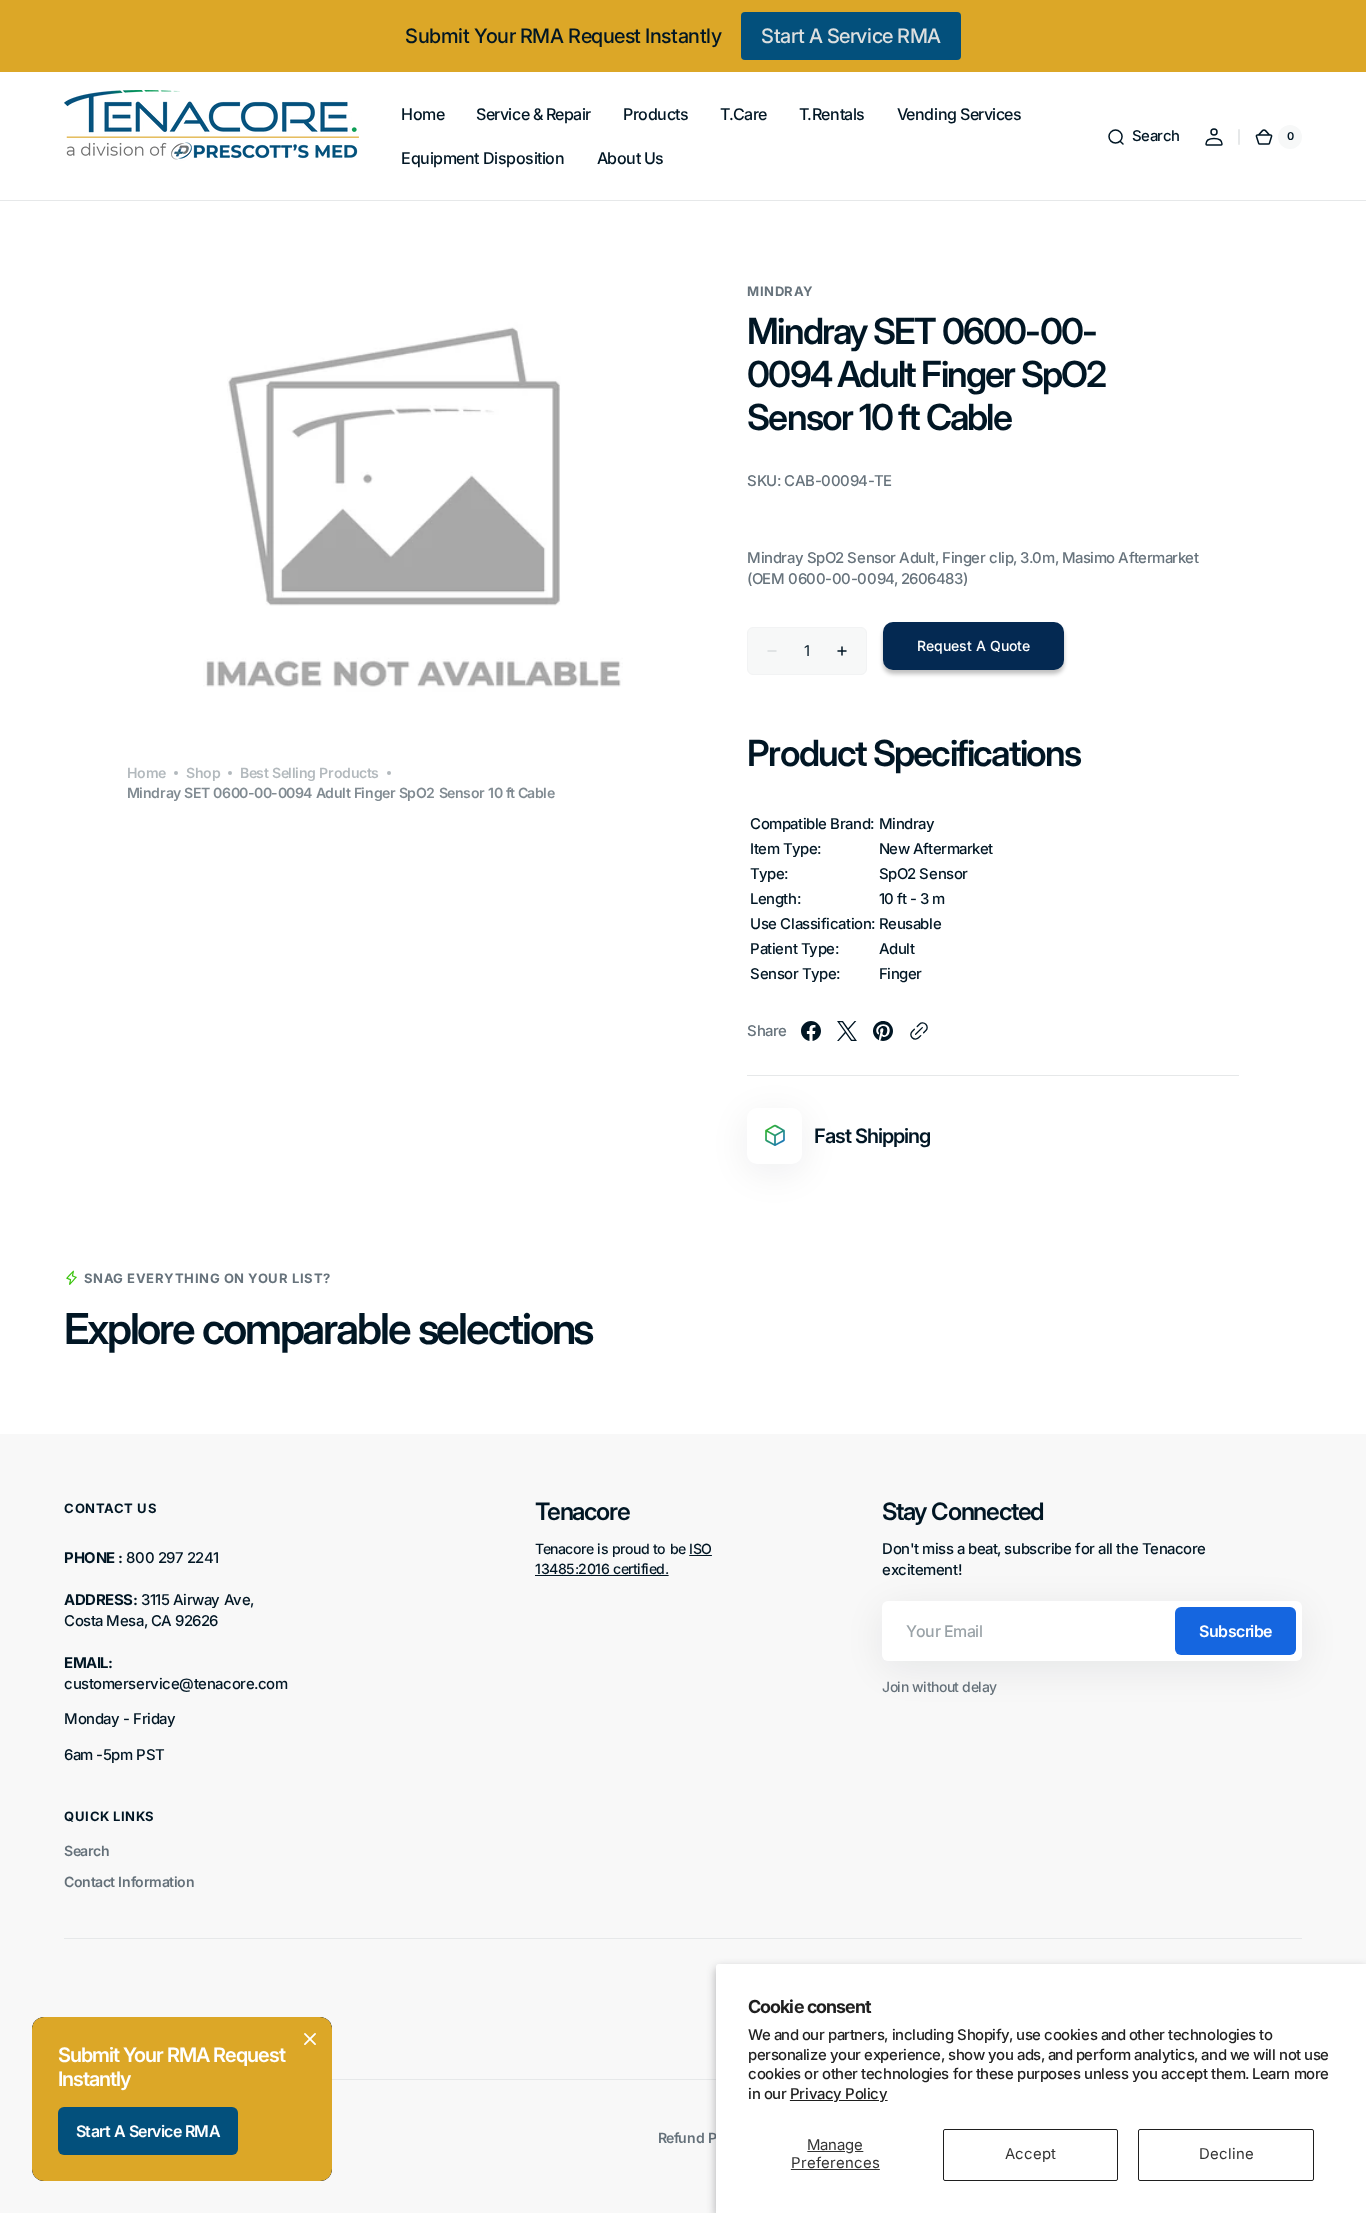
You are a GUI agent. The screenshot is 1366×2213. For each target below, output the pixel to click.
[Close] (310, 2039)
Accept (1030, 2154)
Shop (203, 772)
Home (146, 772)
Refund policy (702, 2137)
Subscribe (1235, 1631)
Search (86, 1850)
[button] (1143, 137)
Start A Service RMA (850, 36)
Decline (1226, 2154)
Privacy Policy (839, 2094)
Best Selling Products (309, 772)
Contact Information (129, 1881)
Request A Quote (973, 645)
